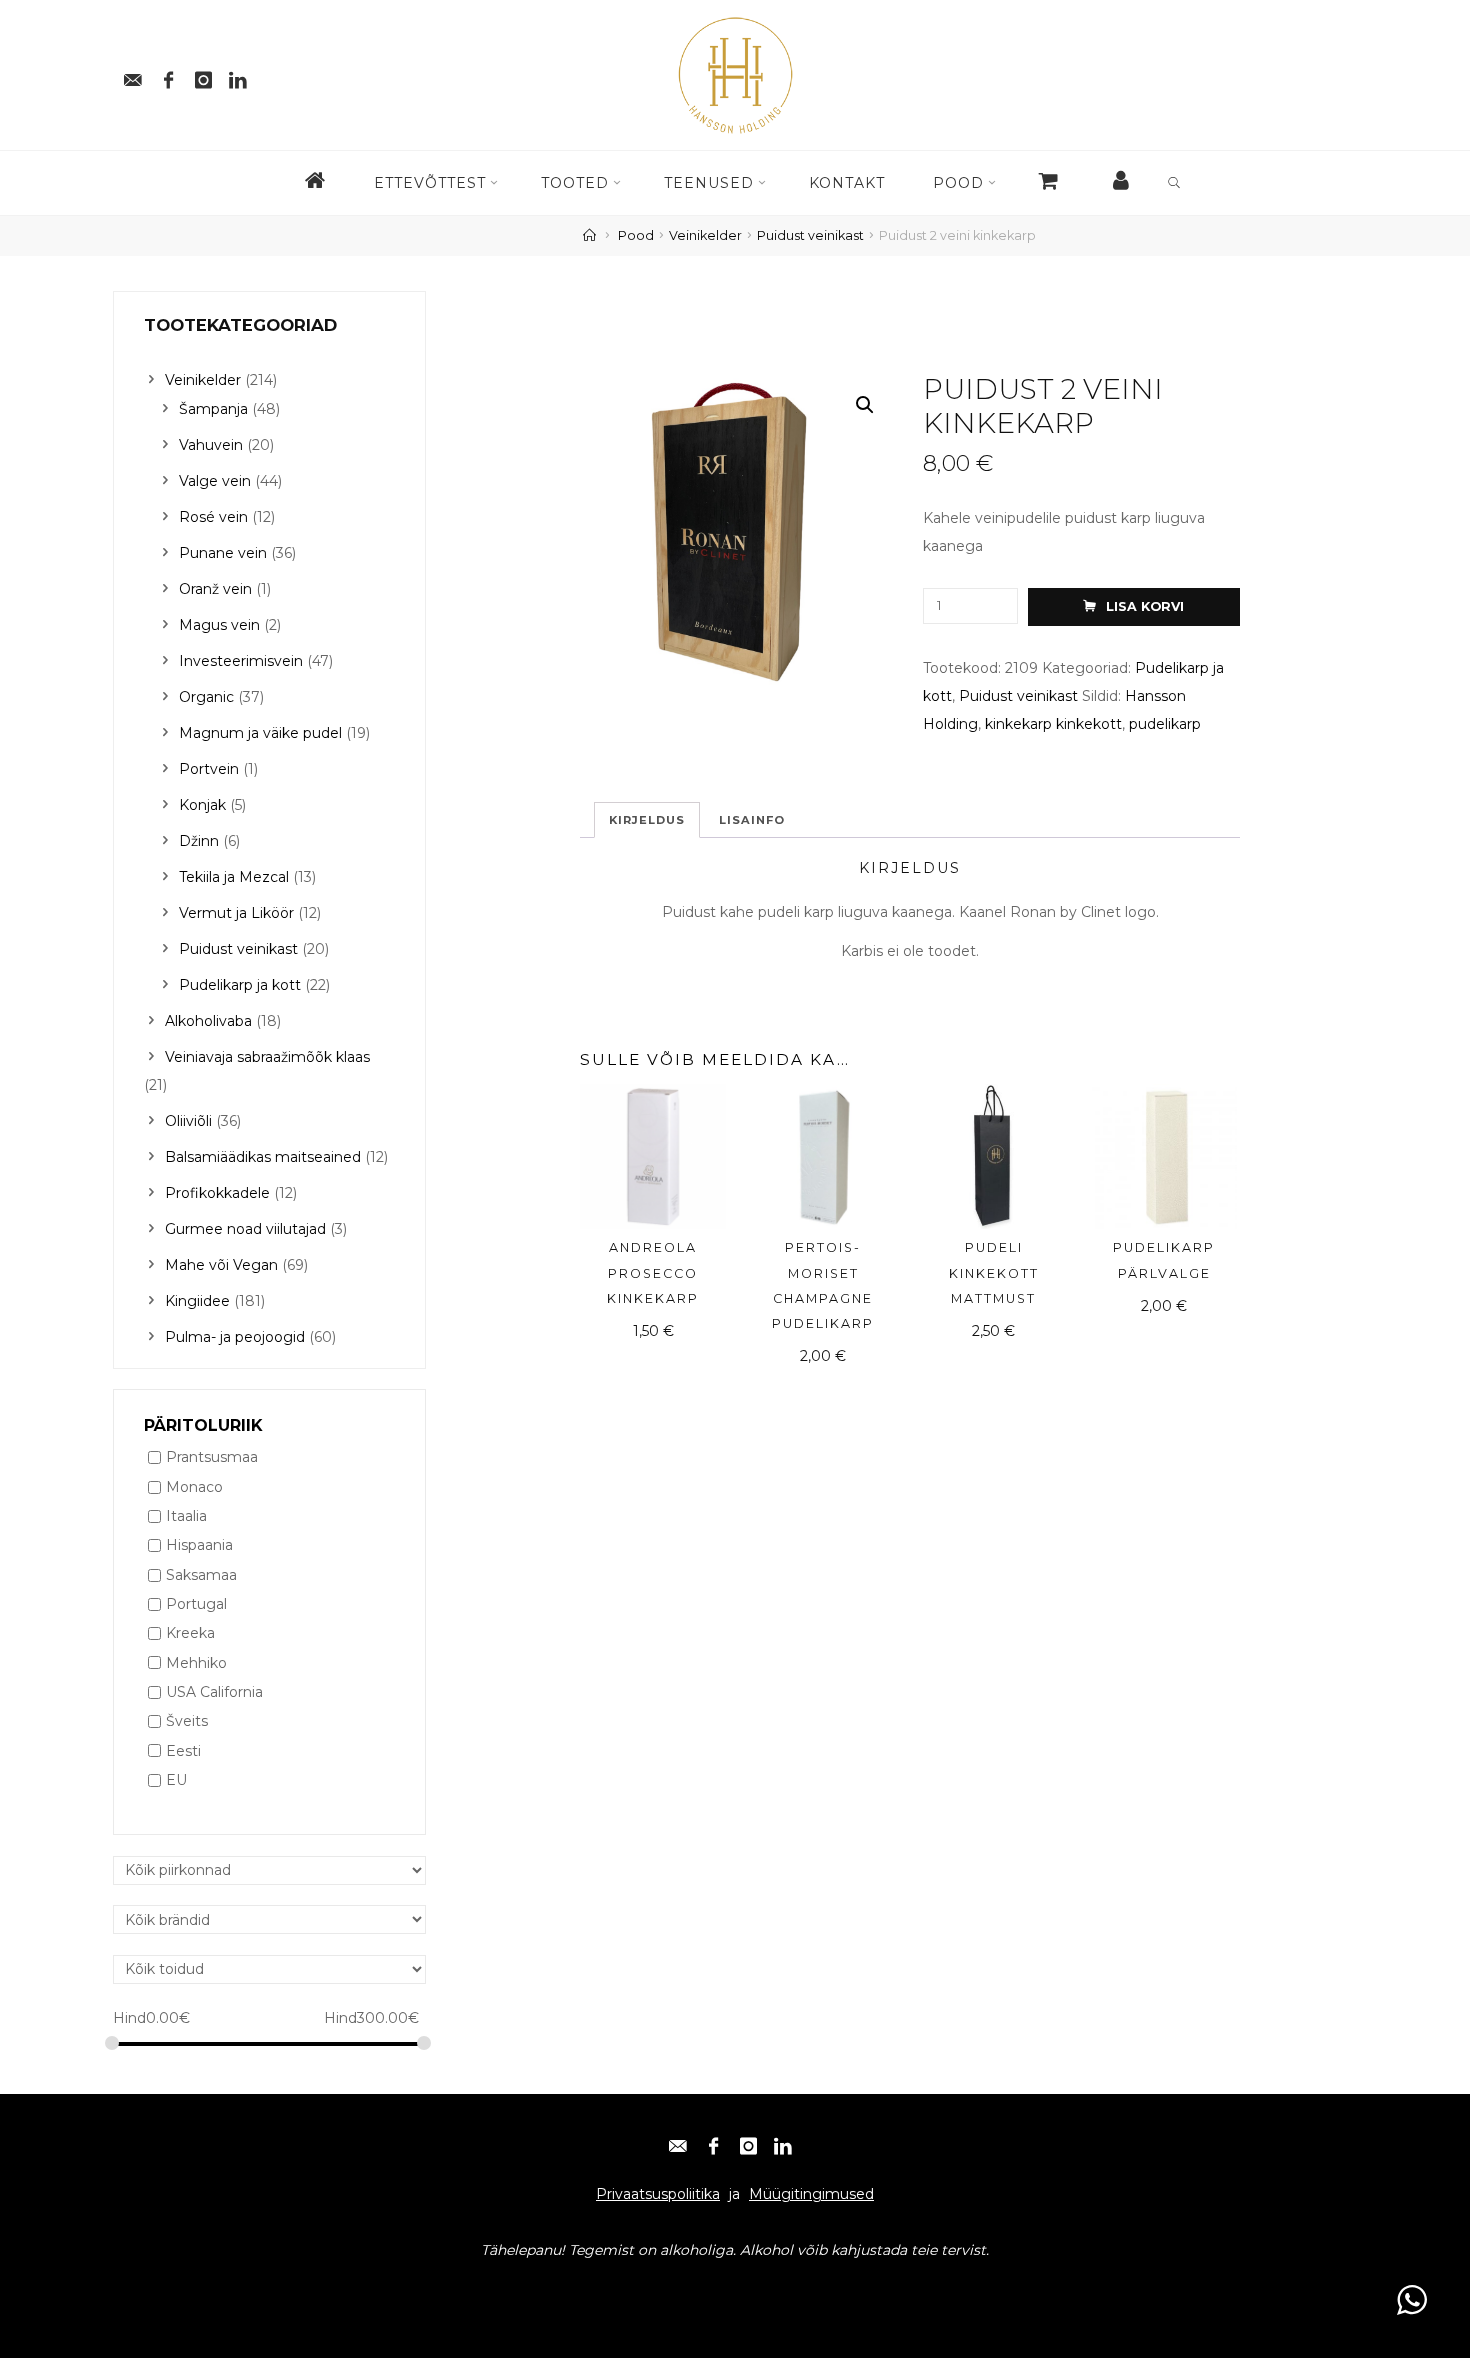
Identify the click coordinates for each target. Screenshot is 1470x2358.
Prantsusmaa (212, 1458)
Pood (636, 235)
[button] (865, 406)
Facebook (213, 2289)
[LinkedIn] (783, 2140)
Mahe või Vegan (221, 1265)
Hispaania (199, 1546)
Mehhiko (196, 1663)
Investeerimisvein (241, 661)
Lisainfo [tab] (752, 820)
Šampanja (213, 409)
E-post (144, 2289)
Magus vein (219, 625)
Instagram (294, 2289)
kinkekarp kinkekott (1053, 724)
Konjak (202, 805)
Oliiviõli (188, 1121)
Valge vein (215, 481)
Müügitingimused (811, 2194)
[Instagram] (203, 74)
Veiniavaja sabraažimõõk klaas (267, 1057)
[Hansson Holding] (735, 74)
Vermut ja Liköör (236, 913)
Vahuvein (211, 445)
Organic (206, 697)
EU (176, 1780)
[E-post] (133, 74)
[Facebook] (168, 74)
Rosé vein (213, 517)
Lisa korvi (1145, 607)
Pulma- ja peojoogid (235, 1337)
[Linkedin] (238, 74)
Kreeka (190, 1634)
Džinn (199, 841)
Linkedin (372, 2289)
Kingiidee (197, 1301)
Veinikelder (705, 235)
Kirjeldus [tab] (647, 820)
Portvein (209, 769)
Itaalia (186, 1516)
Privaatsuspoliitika (658, 2194)
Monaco (194, 1487)
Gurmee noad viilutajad (245, 1229)
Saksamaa (201, 1575)
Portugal (196, 1604)
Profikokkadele (217, 1193)
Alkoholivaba (208, 1021)
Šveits (187, 1722)
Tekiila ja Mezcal (234, 877)
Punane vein (223, 553)
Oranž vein (215, 589)
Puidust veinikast (810, 235)
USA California (214, 1692)
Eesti (183, 1751)
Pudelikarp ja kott (240, 985)
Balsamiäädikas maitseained (263, 1157)
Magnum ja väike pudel (260, 733)
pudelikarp (1165, 724)
